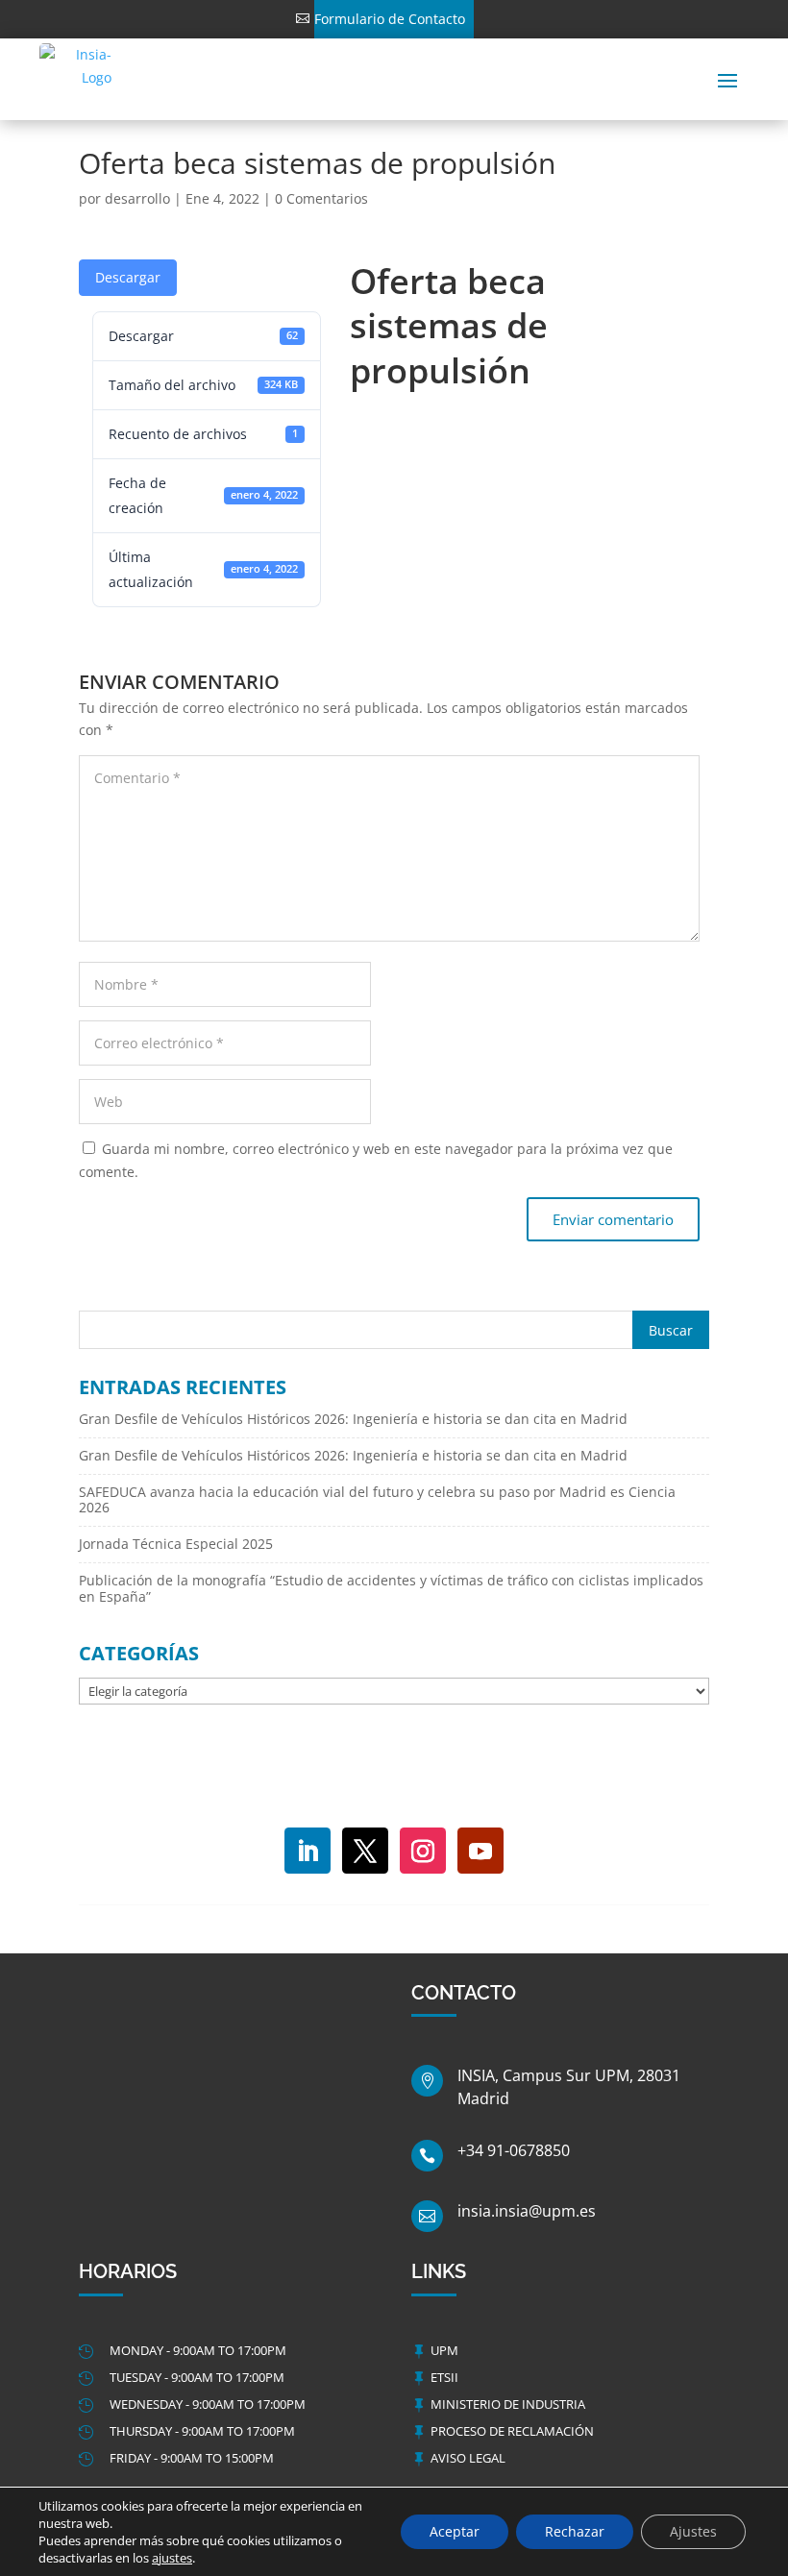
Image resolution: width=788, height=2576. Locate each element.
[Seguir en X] (365, 1851)
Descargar (128, 277)
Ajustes (693, 2531)
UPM (444, 2350)
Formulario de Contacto (390, 19)
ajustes (172, 2558)
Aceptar (455, 2531)
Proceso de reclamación (512, 2431)
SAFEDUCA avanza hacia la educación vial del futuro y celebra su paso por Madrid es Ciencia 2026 (377, 1500)
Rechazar (575, 2531)
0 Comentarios (321, 198)
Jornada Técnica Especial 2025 (176, 1544)
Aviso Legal (468, 2458)
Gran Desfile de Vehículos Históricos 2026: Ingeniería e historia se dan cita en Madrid (353, 1419)
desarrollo (137, 198)
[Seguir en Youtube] (480, 1851)
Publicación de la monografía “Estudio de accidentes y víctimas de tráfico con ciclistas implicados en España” (391, 1588)
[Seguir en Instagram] (423, 1851)
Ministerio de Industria (508, 2404)
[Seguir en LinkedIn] (308, 1851)
